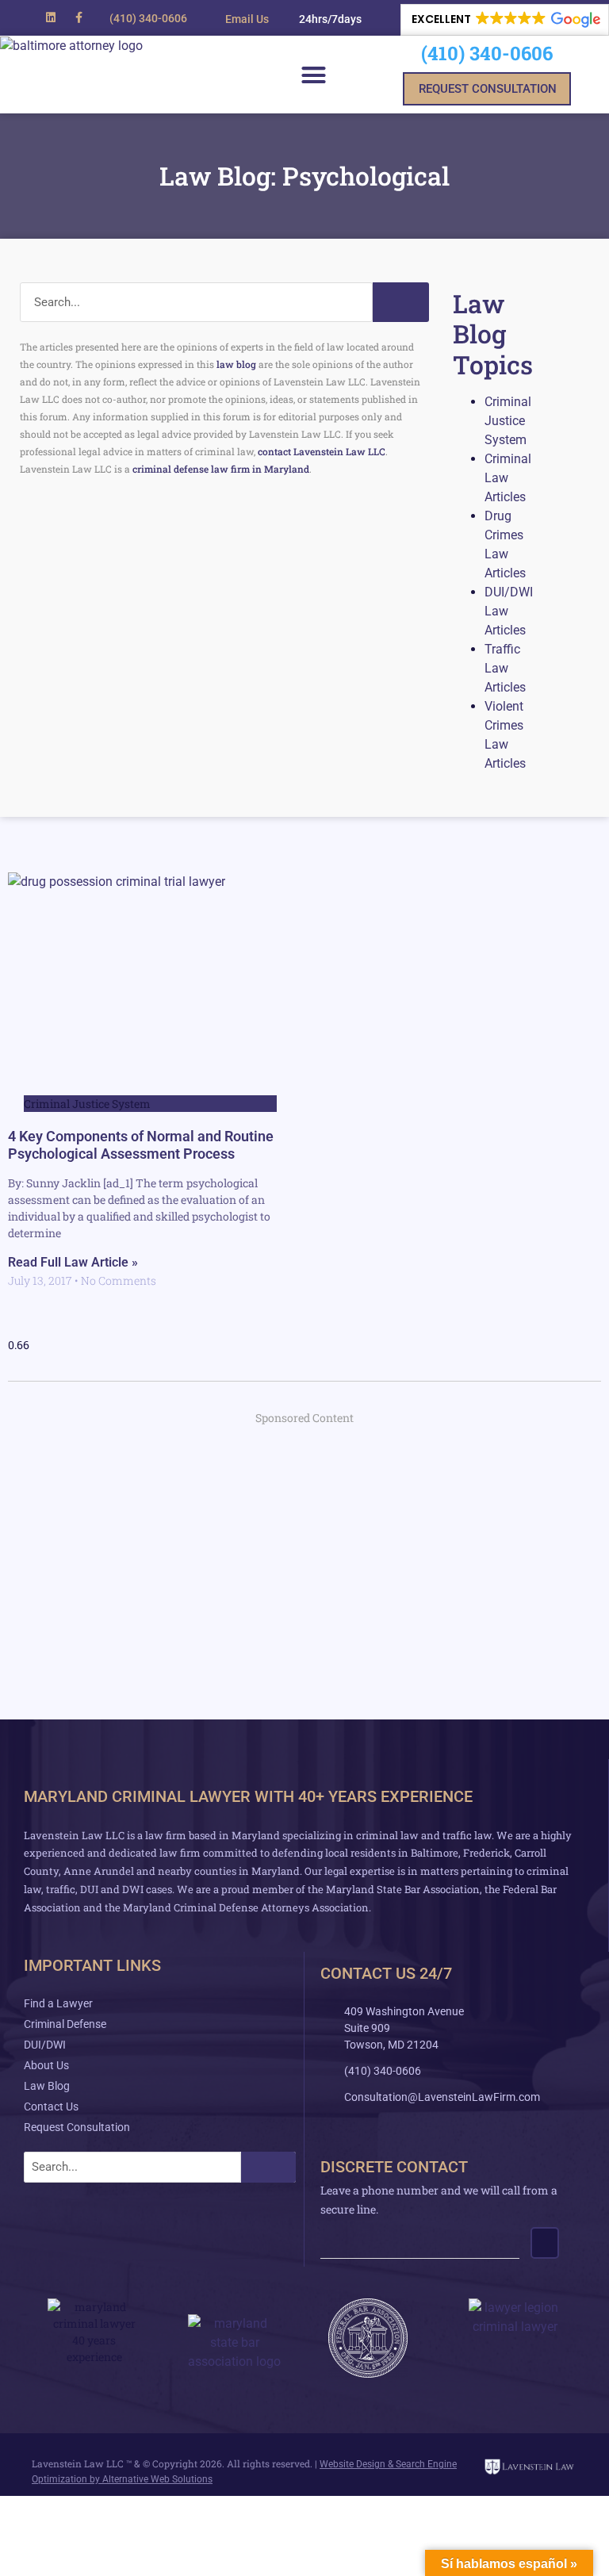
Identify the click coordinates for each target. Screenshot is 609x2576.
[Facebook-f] (79, 17)
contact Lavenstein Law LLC (322, 451)
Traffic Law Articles (505, 668)
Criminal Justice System (508, 421)
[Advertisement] (304, 1553)
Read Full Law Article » (73, 1262)
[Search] (400, 302)
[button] (323, 19)
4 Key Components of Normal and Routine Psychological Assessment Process (141, 1145)
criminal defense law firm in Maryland (221, 469)
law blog (236, 364)
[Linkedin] (50, 17)
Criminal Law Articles (508, 478)
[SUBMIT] (545, 2243)
